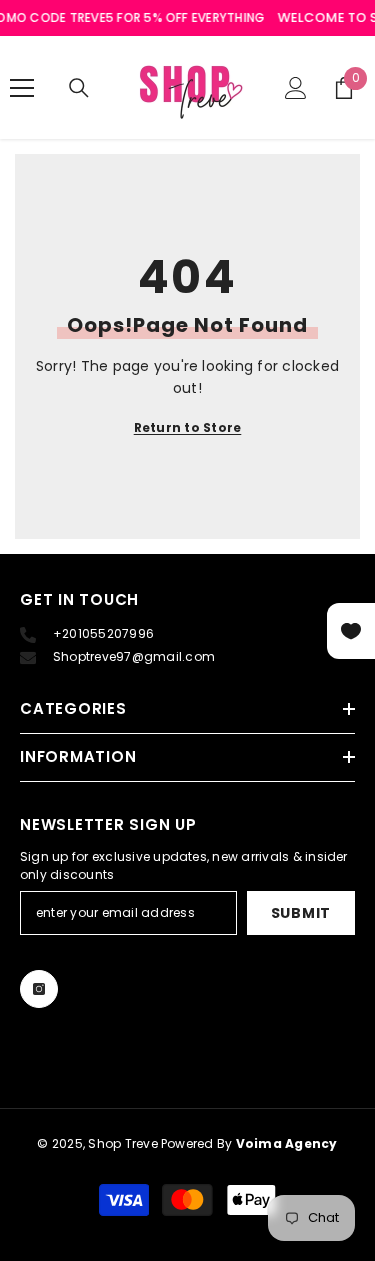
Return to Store (188, 427)
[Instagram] (39, 989)
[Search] (79, 88)
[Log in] (296, 88)
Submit (301, 913)
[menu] (22, 88)
